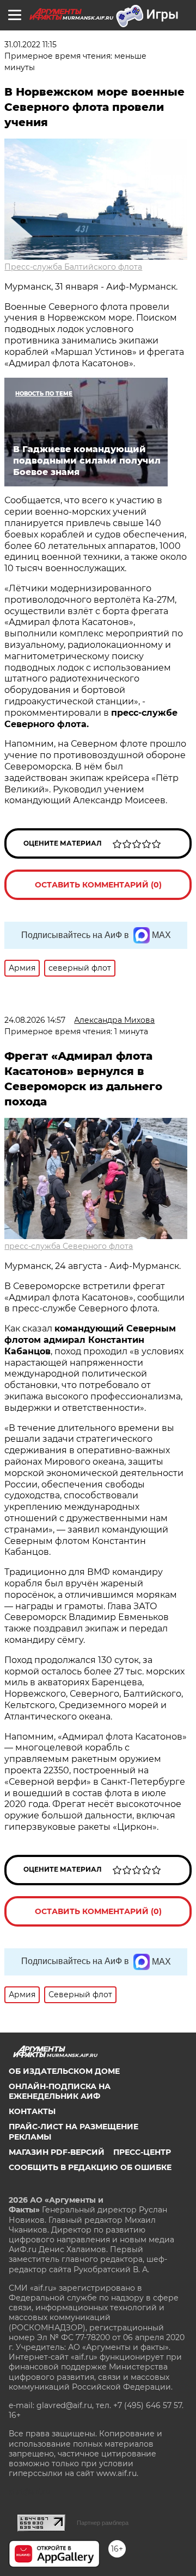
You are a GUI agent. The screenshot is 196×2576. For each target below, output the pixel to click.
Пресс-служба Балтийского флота (73, 267)
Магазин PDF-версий (57, 2152)
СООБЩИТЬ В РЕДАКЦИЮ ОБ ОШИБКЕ (90, 2167)
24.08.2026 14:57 (35, 1020)
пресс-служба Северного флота (69, 1246)
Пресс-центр (142, 2152)
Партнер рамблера (103, 2523)
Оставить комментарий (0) (98, 885)
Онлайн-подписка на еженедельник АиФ (60, 2091)
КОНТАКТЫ (32, 2111)
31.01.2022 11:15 (30, 45)
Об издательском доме (64, 2071)
